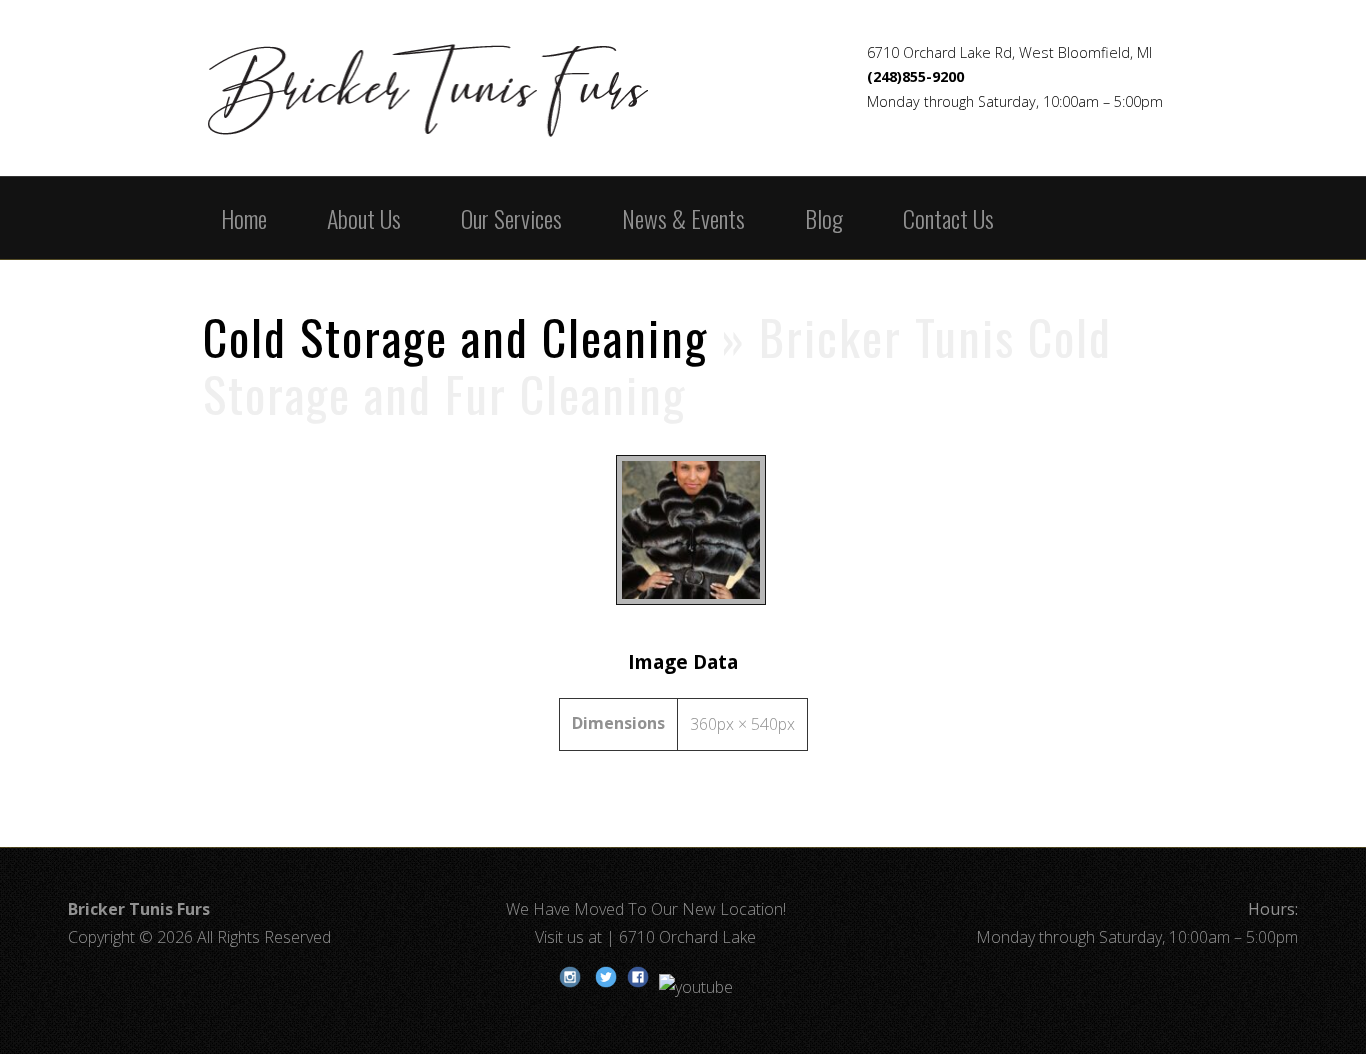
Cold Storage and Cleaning (455, 336)
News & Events (683, 218)
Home (244, 218)
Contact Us (948, 218)
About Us (364, 218)
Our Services (511, 218)
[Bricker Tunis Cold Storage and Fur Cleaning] (683, 604)
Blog (824, 218)
